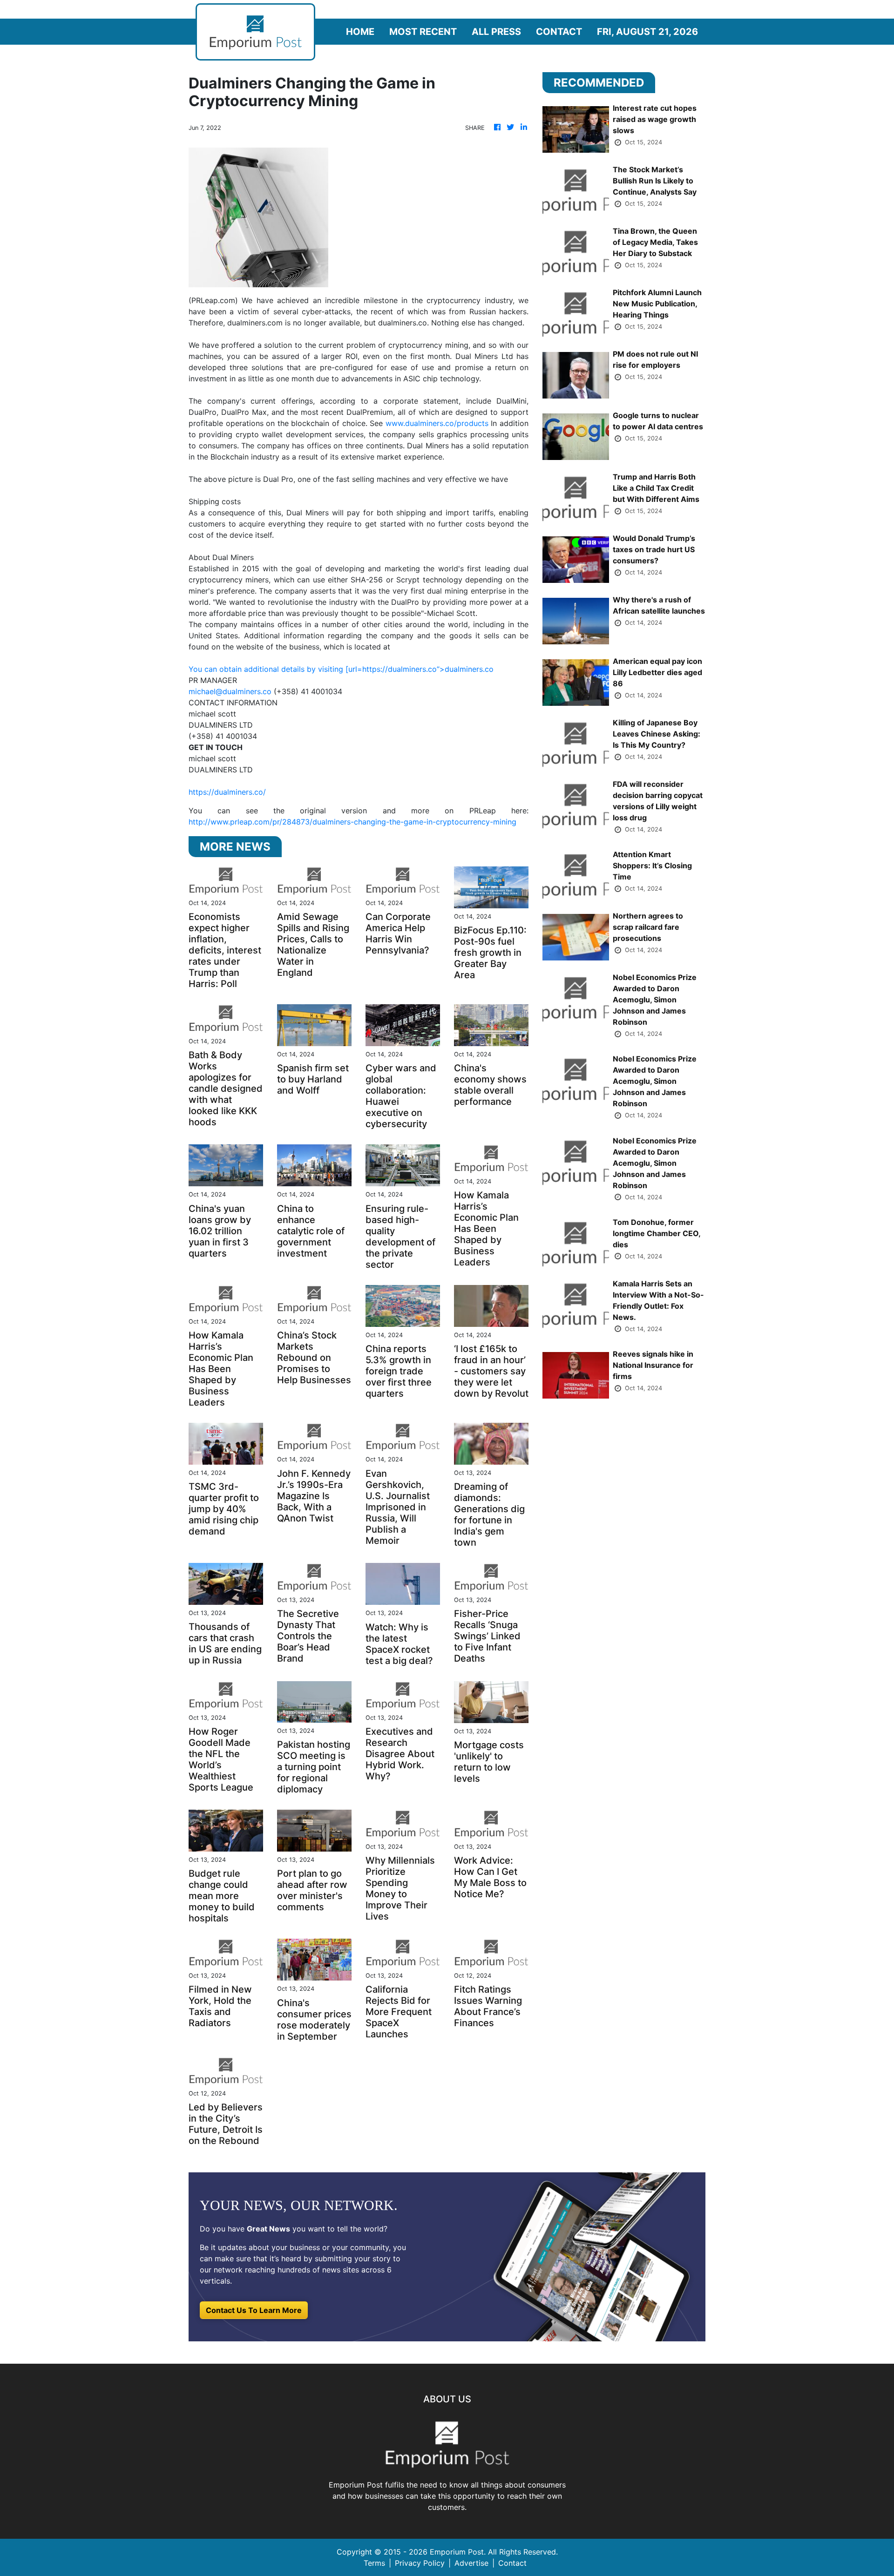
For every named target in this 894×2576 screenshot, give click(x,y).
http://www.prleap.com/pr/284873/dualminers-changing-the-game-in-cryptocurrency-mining (352, 822)
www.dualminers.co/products (437, 423)
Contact (559, 32)
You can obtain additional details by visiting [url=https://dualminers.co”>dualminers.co (341, 669)
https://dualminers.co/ (227, 792)
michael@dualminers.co (230, 691)
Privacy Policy (420, 2563)
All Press (496, 32)
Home (360, 32)
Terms (374, 2563)
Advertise (471, 2563)
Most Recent (423, 32)
